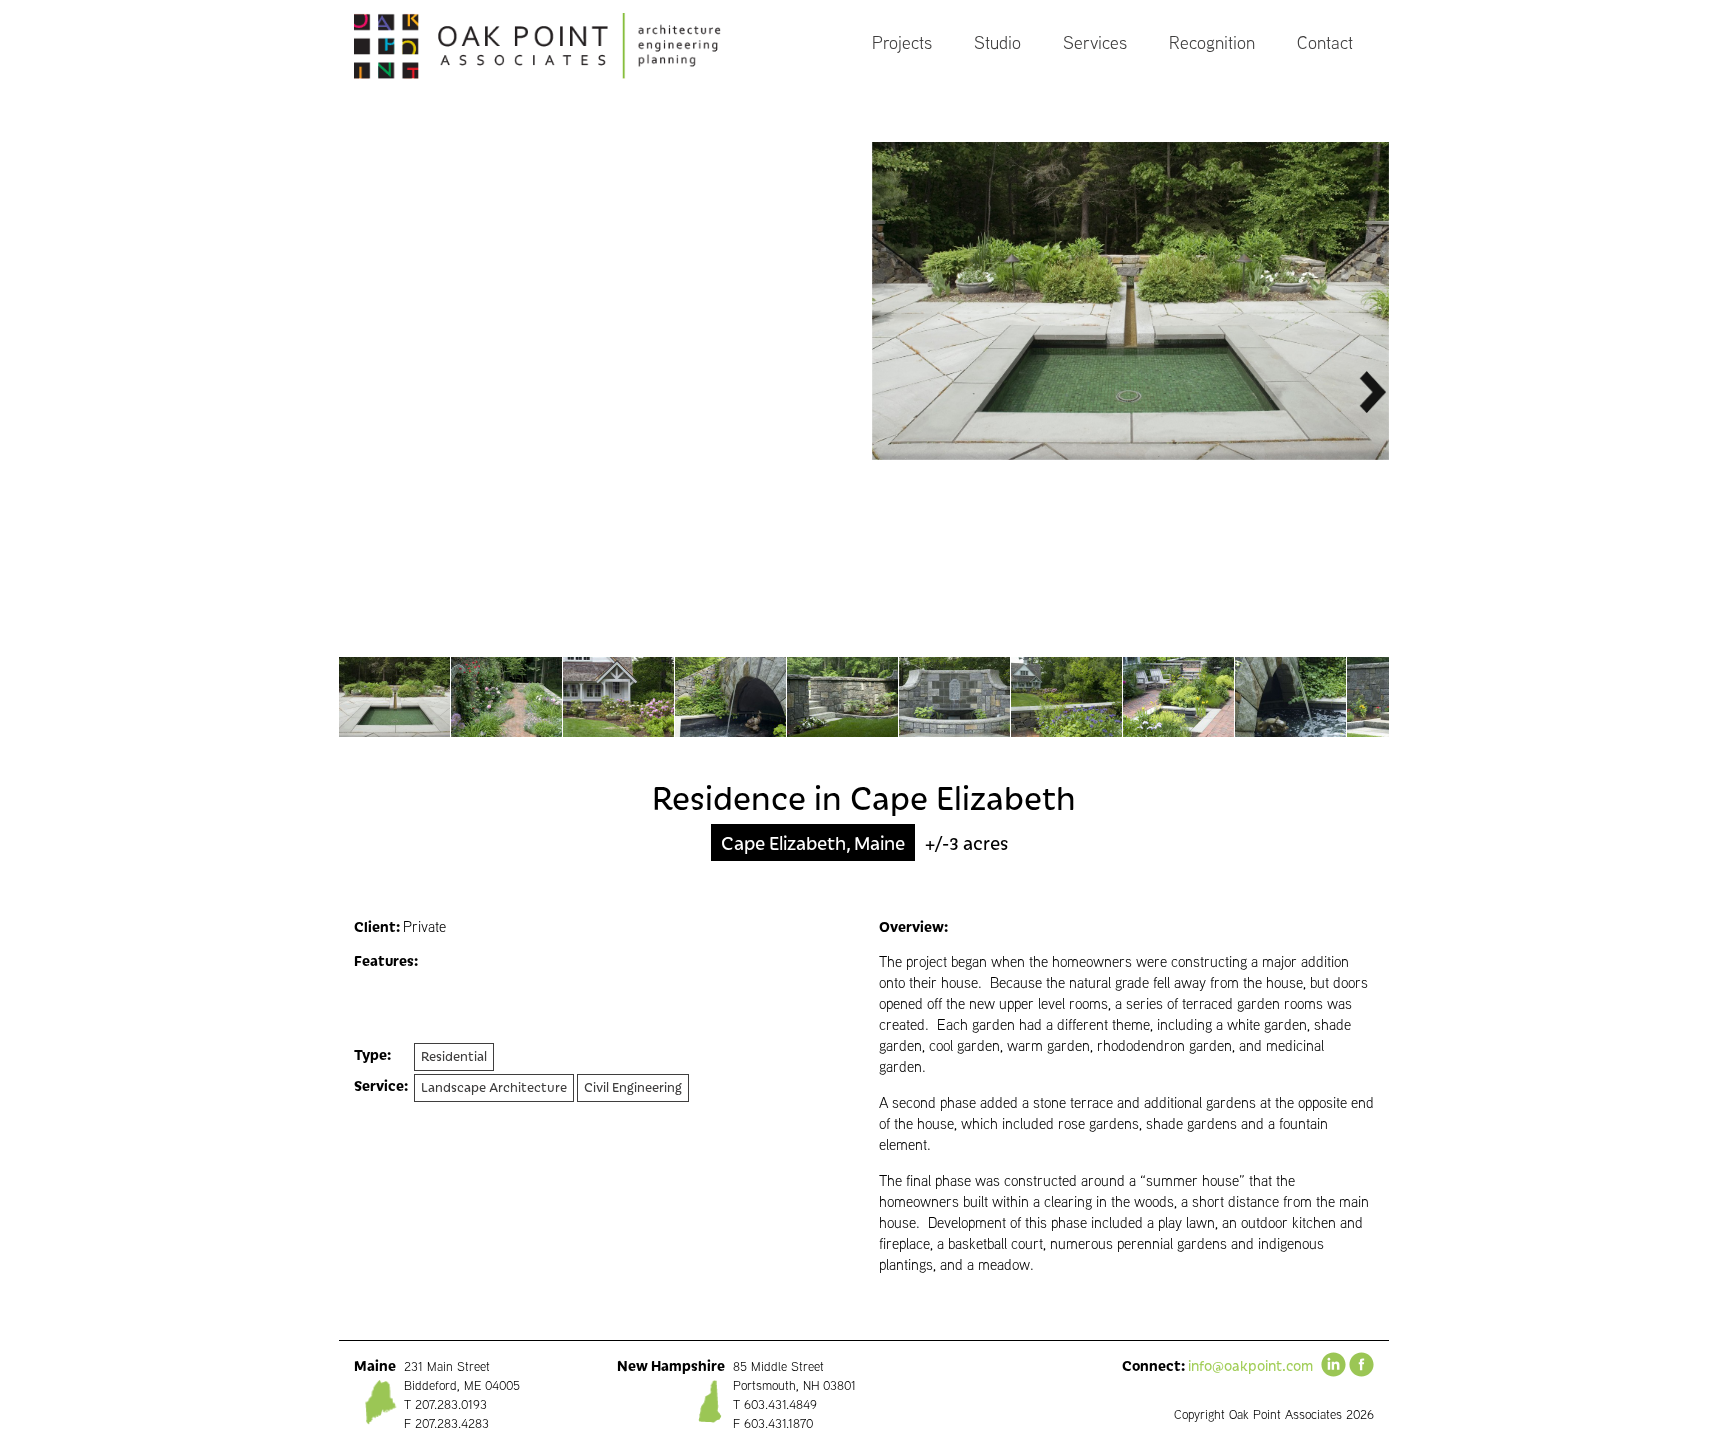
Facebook (1361, 1364)
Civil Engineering (633, 1086)
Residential (454, 1055)
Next (1372, 392)
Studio (997, 42)
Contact (1325, 42)
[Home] (558, 46)
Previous (356, 392)
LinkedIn (1333, 1364)
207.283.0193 (451, 1404)
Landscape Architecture (494, 1086)
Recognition (1212, 42)
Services (1095, 42)
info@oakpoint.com (1250, 1365)
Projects (902, 42)
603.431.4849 (780, 1404)
